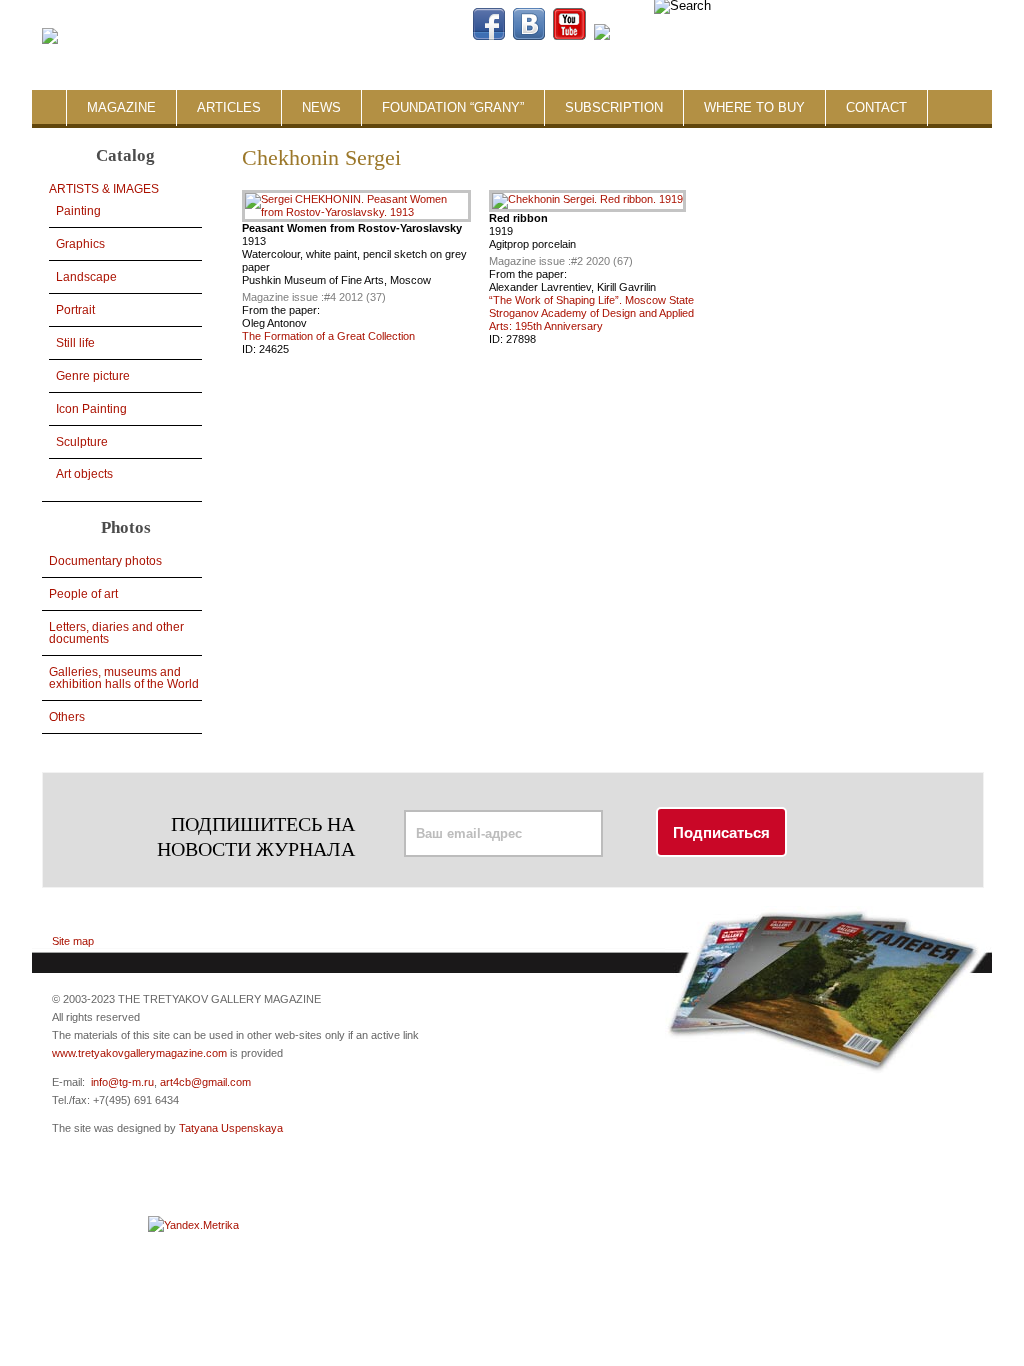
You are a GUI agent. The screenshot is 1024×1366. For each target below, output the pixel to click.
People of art (83, 594)
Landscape (86, 277)
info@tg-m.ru (122, 1082)
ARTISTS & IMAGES (104, 189)
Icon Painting (91, 409)
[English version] (897, 36)
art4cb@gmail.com (205, 1082)
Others (67, 717)
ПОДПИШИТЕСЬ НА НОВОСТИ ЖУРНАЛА (256, 836)
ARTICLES (229, 107)
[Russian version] (881, 36)
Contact (876, 107)
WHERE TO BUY (754, 107)
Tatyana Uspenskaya (231, 1128)
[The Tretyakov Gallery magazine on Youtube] (569, 36)
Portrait (75, 310)
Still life (75, 343)
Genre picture (93, 376)
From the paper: (281, 310)
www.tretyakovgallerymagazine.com (139, 1053)
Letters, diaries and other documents (116, 633)
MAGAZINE (121, 107)
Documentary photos (105, 561)
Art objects (84, 474)
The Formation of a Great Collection (328, 336)
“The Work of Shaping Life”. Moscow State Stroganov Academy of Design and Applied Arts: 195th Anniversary (591, 313)
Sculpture (82, 442)
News (321, 107)
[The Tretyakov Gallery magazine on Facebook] (489, 36)
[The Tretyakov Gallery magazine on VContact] (529, 36)
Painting (78, 211)
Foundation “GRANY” (453, 107)
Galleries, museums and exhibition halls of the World (124, 678)
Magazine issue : (283, 297)
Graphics (80, 244)
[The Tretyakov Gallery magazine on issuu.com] (730, 36)
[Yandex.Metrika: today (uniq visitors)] (193, 1225)
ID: (250, 349)
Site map (73, 941)
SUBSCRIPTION (614, 107)
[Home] (50, 37)
